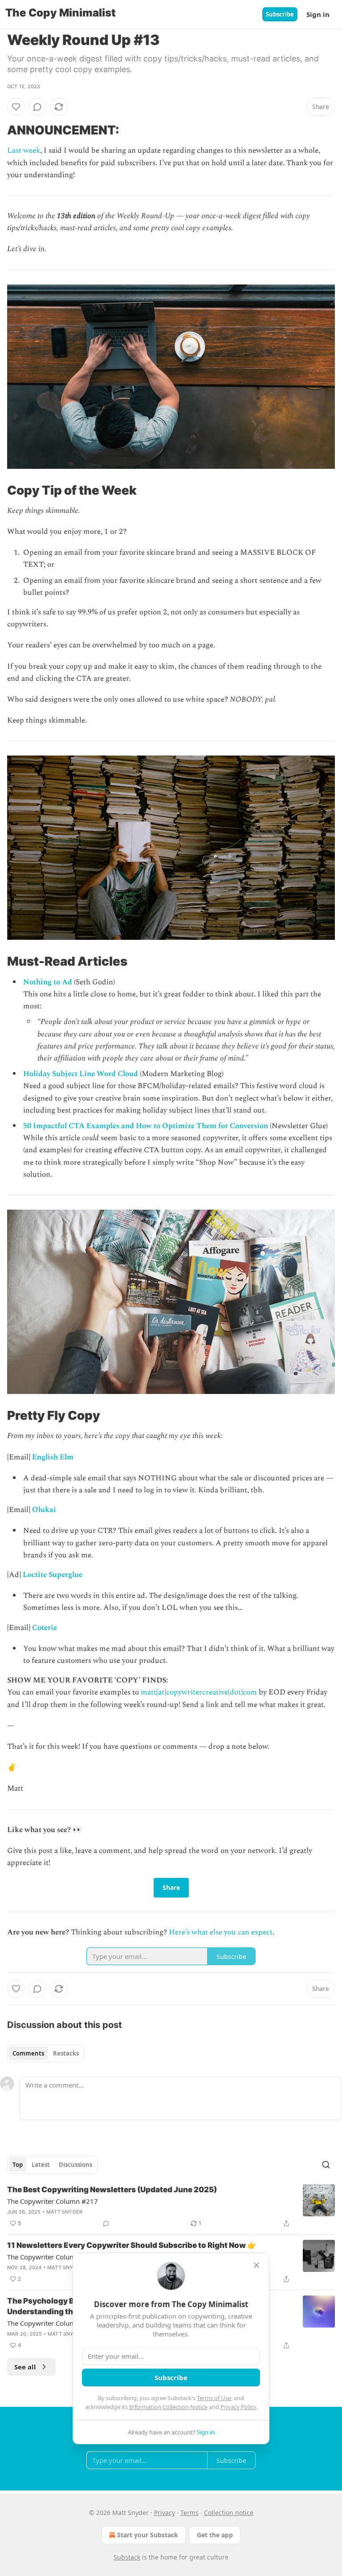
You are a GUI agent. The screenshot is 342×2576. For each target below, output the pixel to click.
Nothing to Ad (48, 982)
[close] (256, 2265)
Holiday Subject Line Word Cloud (81, 1074)
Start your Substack (148, 2535)
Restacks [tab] (66, 2053)
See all (25, 2367)
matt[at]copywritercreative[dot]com (199, 1692)
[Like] (16, 107)
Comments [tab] (28, 2053)
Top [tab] (18, 2165)
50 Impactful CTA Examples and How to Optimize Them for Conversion (146, 1126)
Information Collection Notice (168, 2407)
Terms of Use (214, 2398)
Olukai (44, 1510)
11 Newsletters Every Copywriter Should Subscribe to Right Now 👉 (132, 2245)
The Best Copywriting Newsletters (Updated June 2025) (112, 2190)
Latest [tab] (41, 2165)
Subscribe (280, 14)
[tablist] (46, 2053)
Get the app (215, 2535)
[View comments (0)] (37, 107)
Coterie (45, 1628)
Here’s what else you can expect (221, 1932)
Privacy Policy (238, 2407)
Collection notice (229, 2513)
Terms (189, 2513)
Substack (127, 2557)
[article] (171, 2206)
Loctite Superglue (53, 1575)
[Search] (326, 2165)
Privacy (165, 2513)
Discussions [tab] (75, 2165)
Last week (24, 150)
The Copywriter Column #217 (53, 2201)
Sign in (318, 14)
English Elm (53, 1457)
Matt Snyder (64, 2212)
